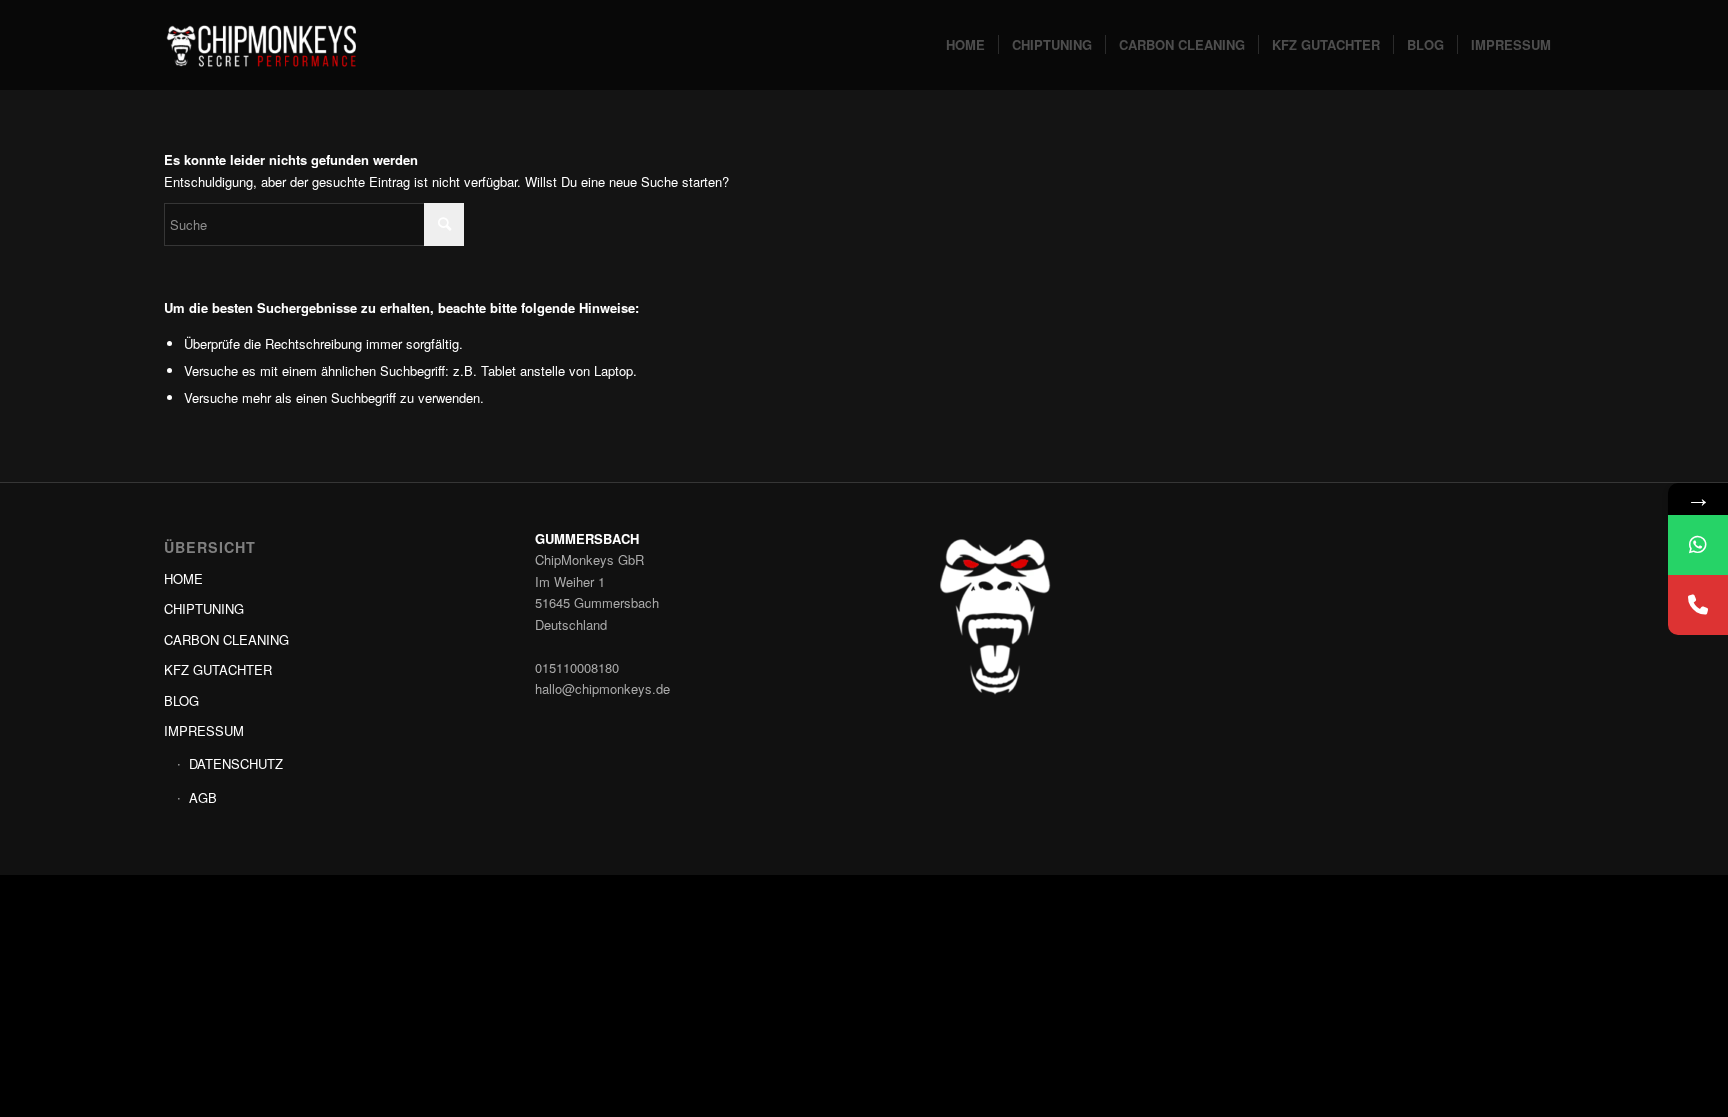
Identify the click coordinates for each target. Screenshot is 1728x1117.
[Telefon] (1698, 605)
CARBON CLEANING (226, 639)
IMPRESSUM (204, 730)
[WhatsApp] (1698, 545)
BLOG (181, 700)
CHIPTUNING (204, 608)
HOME (183, 578)
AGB (203, 797)
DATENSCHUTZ (236, 763)
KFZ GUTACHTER (218, 669)
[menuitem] (965, 45)
